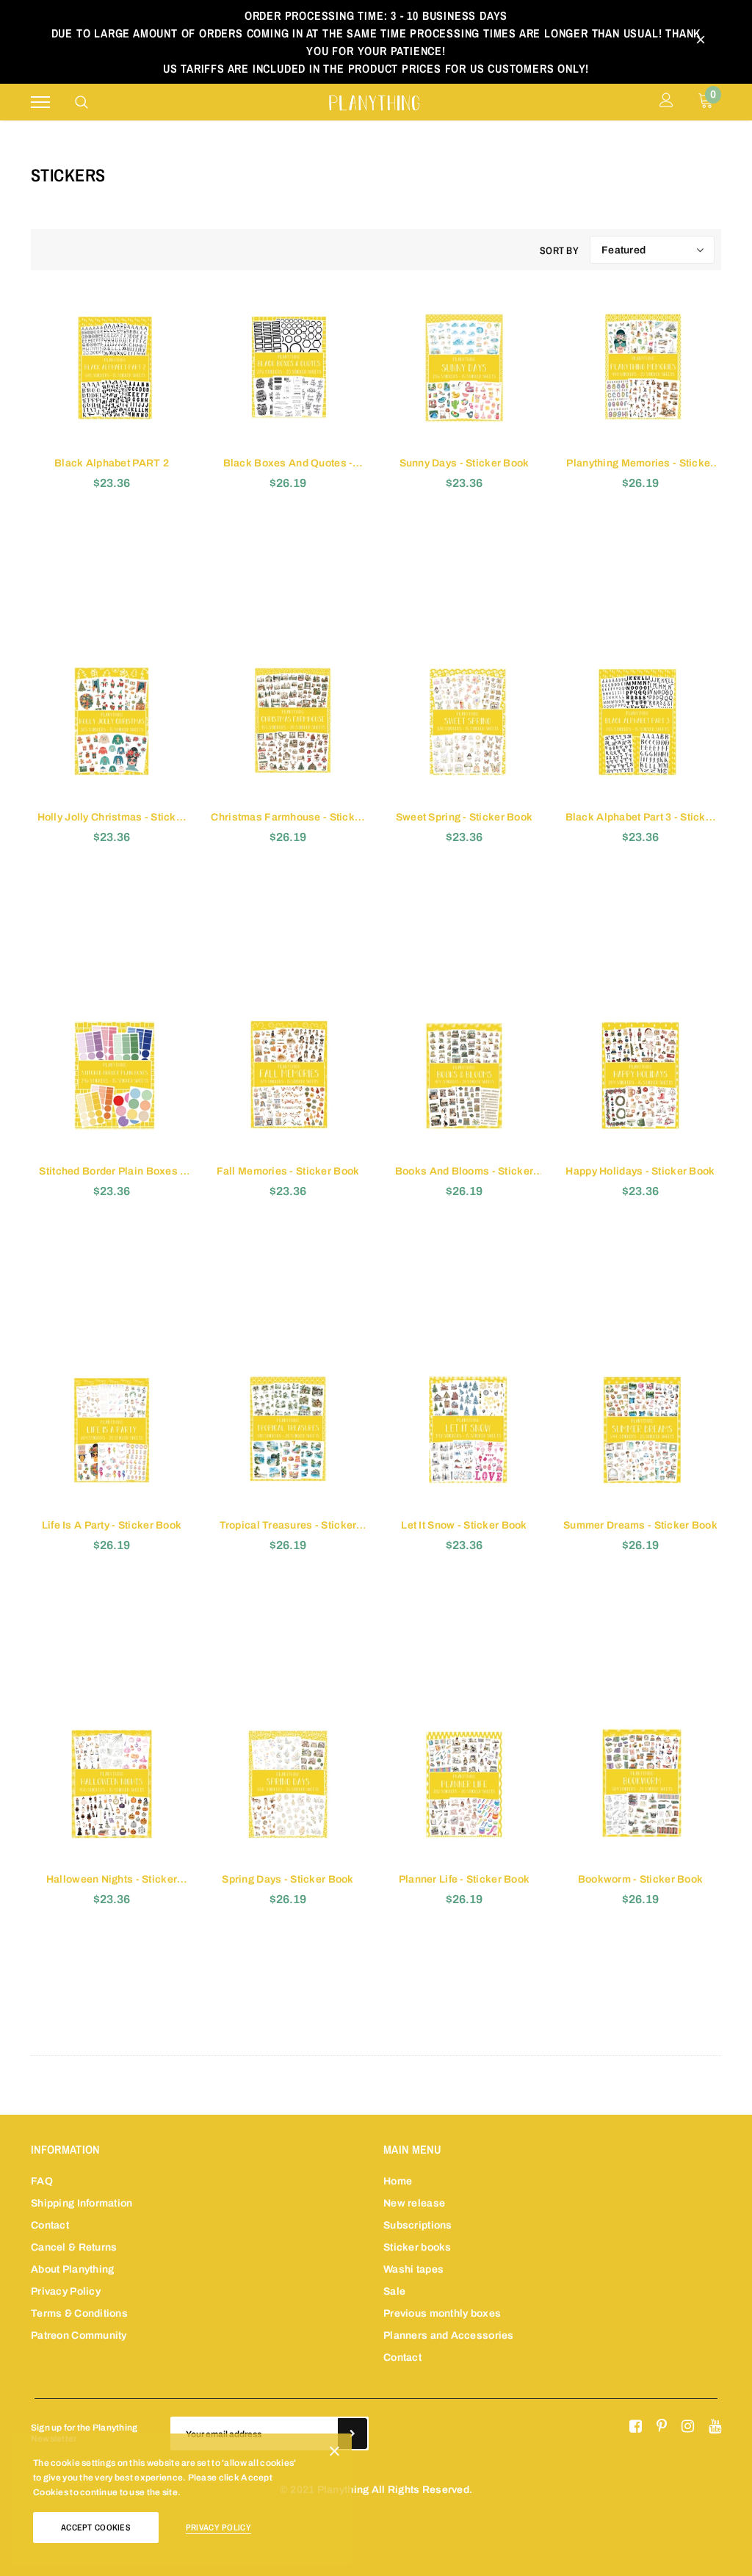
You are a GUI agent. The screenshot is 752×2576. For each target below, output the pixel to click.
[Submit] (352, 2434)
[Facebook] (636, 2427)
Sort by (559, 250)
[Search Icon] (82, 102)
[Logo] (374, 101)
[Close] (335, 2454)
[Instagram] (688, 2427)
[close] (701, 42)
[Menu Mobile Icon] (40, 102)
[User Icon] (666, 102)
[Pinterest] (662, 2427)
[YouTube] (715, 2427)
